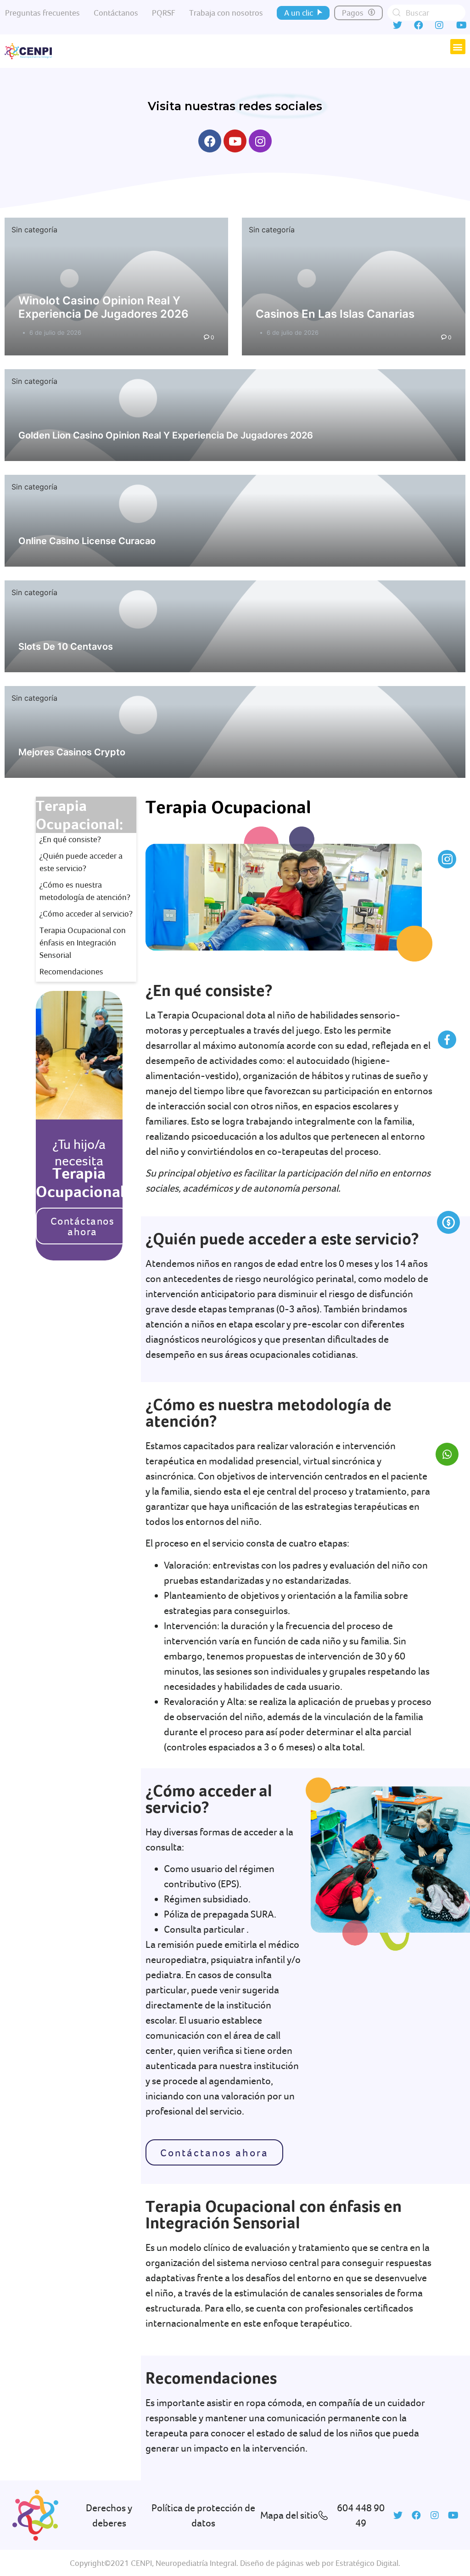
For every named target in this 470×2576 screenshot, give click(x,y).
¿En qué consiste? (70, 839)
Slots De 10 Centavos (66, 647)
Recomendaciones (71, 971)
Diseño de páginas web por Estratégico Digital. (320, 2563)
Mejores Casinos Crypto (72, 752)
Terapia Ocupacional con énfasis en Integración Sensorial (83, 942)
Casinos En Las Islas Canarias (335, 314)
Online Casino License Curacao (87, 541)
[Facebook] (210, 141)
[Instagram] (260, 141)
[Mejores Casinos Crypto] (235, 732)
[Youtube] (235, 141)
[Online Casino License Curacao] (235, 521)
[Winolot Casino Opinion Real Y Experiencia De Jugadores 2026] (116, 287)
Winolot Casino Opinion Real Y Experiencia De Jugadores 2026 (104, 307)
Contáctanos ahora (83, 1226)
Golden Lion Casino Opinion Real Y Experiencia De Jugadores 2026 (166, 435)
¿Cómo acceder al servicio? (86, 914)
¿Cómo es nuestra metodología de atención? (85, 891)
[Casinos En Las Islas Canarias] (354, 287)
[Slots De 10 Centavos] (235, 626)
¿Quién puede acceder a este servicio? (81, 862)
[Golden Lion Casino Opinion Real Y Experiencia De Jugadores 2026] (235, 415)
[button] (303, 13)
